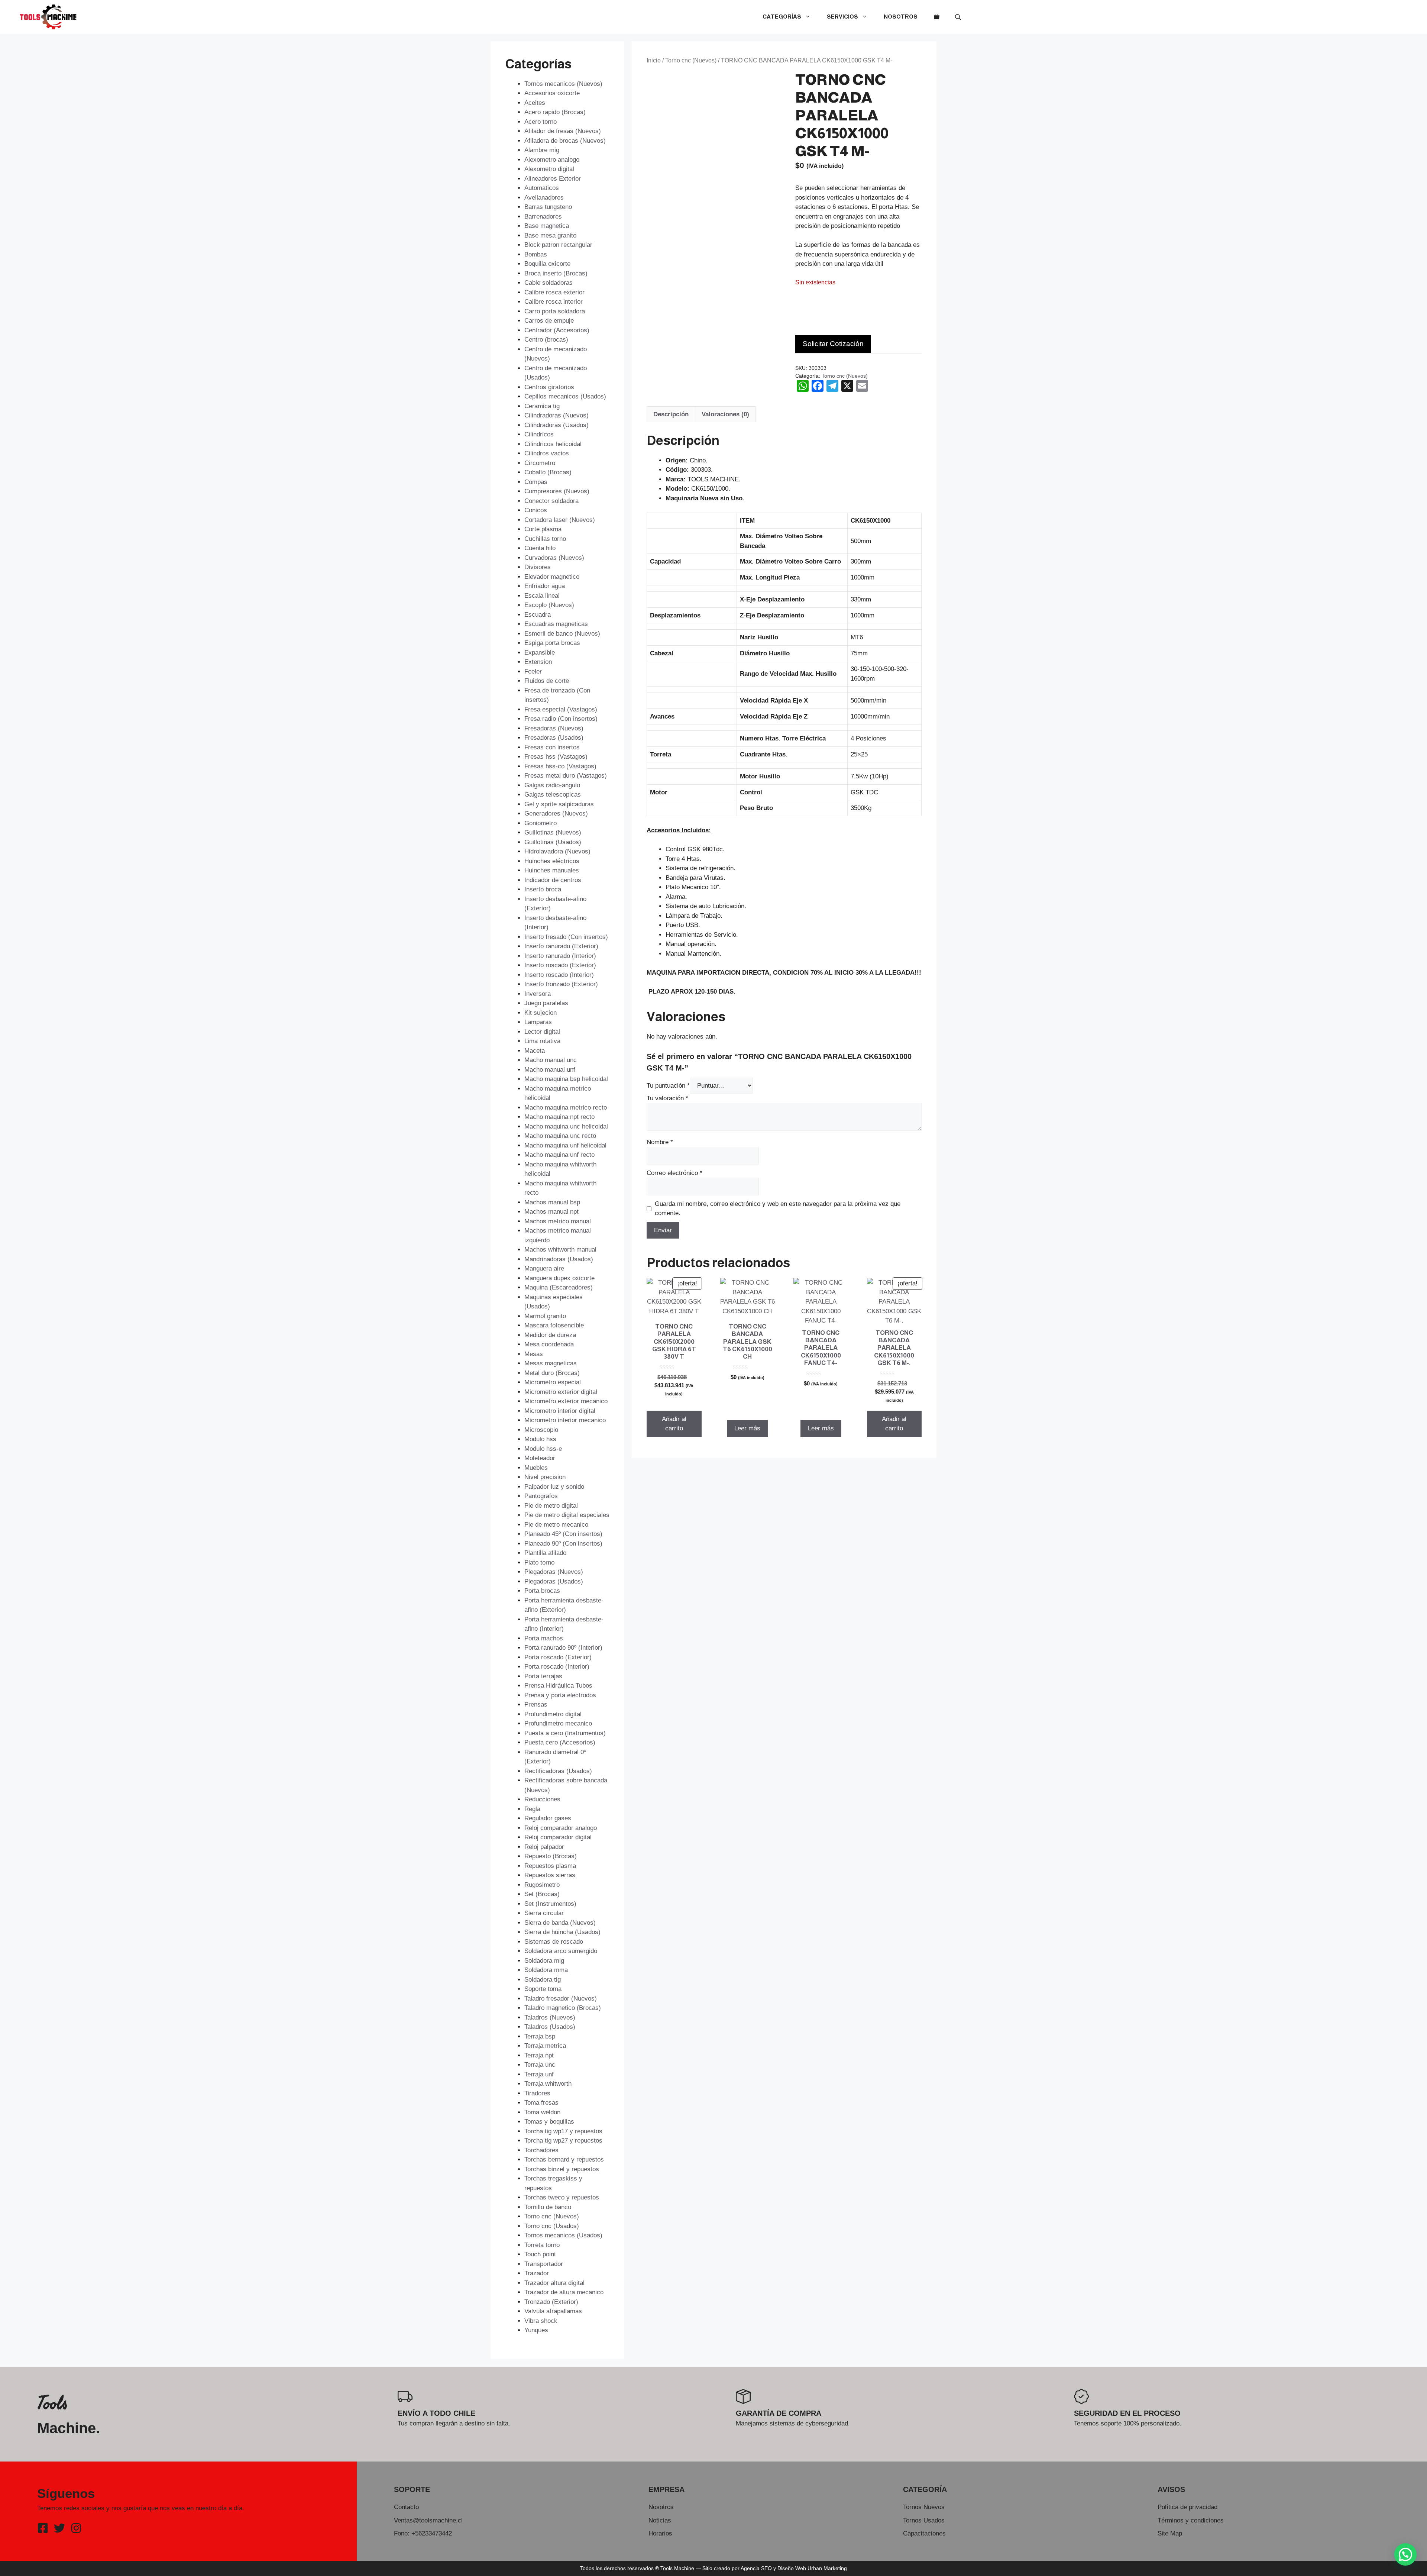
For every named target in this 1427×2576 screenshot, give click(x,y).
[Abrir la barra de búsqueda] (959, 17)
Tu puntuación (668, 1086)
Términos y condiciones (1191, 2520)
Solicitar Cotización (833, 344)
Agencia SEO (756, 2568)
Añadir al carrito (674, 1424)
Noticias (660, 2520)
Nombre (660, 1142)
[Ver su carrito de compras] (937, 17)
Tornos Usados (924, 2520)
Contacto (406, 2507)
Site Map (1170, 2533)
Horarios (660, 2533)
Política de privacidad (1187, 2507)
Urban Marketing (827, 2568)
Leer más (747, 1428)
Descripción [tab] (671, 414)
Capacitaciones (924, 2533)
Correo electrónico (674, 1173)
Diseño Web (792, 2568)
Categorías (782, 17)
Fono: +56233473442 (423, 2533)
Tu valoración (667, 1098)
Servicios (842, 17)
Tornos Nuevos (924, 2507)
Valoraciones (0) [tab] (725, 414)
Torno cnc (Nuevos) (691, 60)
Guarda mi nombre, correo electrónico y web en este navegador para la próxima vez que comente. (778, 1209)
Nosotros (901, 17)
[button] (1405, 2554)
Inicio (654, 60)
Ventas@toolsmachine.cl (428, 2520)
